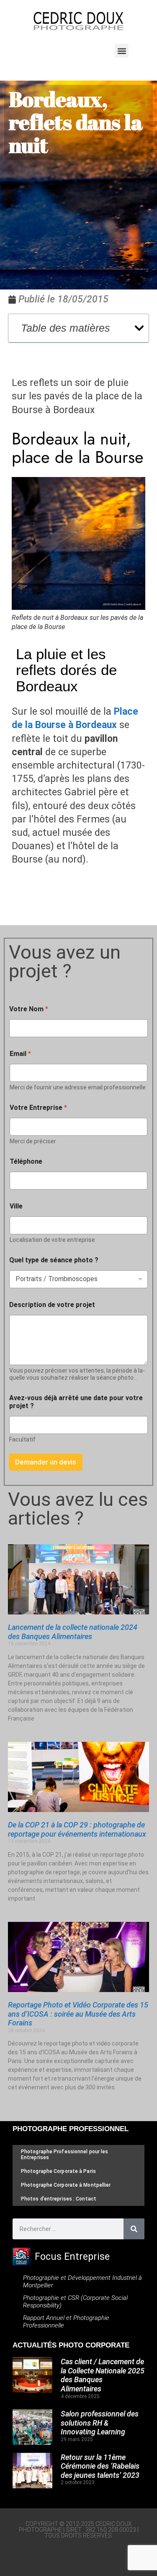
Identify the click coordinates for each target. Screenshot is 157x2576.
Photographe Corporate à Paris (58, 2171)
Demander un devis (46, 1462)
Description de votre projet (52, 1305)
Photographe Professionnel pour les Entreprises (64, 2154)
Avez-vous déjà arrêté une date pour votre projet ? (76, 1402)
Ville (16, 1206)
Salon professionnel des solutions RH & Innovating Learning (100, 2423)
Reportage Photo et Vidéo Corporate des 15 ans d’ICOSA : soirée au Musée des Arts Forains (78, 2014)
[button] (122, 51)
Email (20, 1054)
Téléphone (26, 1161)
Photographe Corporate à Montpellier (66, 2185)
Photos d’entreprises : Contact (59, 2199)
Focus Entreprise (72, 2257)
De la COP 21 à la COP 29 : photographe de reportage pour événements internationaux (77, 1829)
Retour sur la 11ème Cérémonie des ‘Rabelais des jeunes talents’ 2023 (100, 2466)
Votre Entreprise (38, 1108)
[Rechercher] (134, 2229)
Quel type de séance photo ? (54, 1260)
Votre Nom (29, 1009)
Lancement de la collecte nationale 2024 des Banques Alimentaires (73, 1632)
